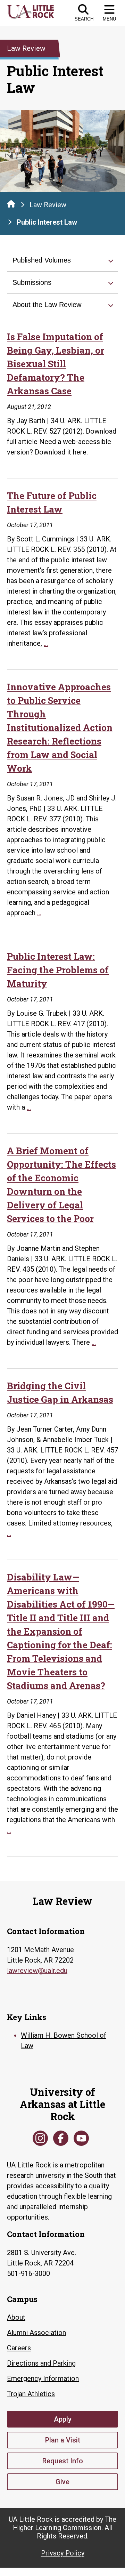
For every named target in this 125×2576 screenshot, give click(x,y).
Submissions (32, 282)
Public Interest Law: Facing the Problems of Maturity (58, 970)
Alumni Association (36, 2333)
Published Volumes (42, 260)
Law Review (48, 205)
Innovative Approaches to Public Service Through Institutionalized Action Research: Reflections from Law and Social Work (60, 727)
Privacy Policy (63, 2553)
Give (62, 2482)
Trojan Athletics (31, 2394)
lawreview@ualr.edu (37, 1971)
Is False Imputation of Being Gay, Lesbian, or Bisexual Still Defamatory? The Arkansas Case (56, 364)
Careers (19, 2348)
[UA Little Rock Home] (11, 204)
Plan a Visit (63, 2440)
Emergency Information (43, 2378)
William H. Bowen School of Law (64, 2040)
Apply (63, 2419)
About (16, 2317)
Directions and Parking (41, 2363)
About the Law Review (47, 305)
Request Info (63, 2461)
